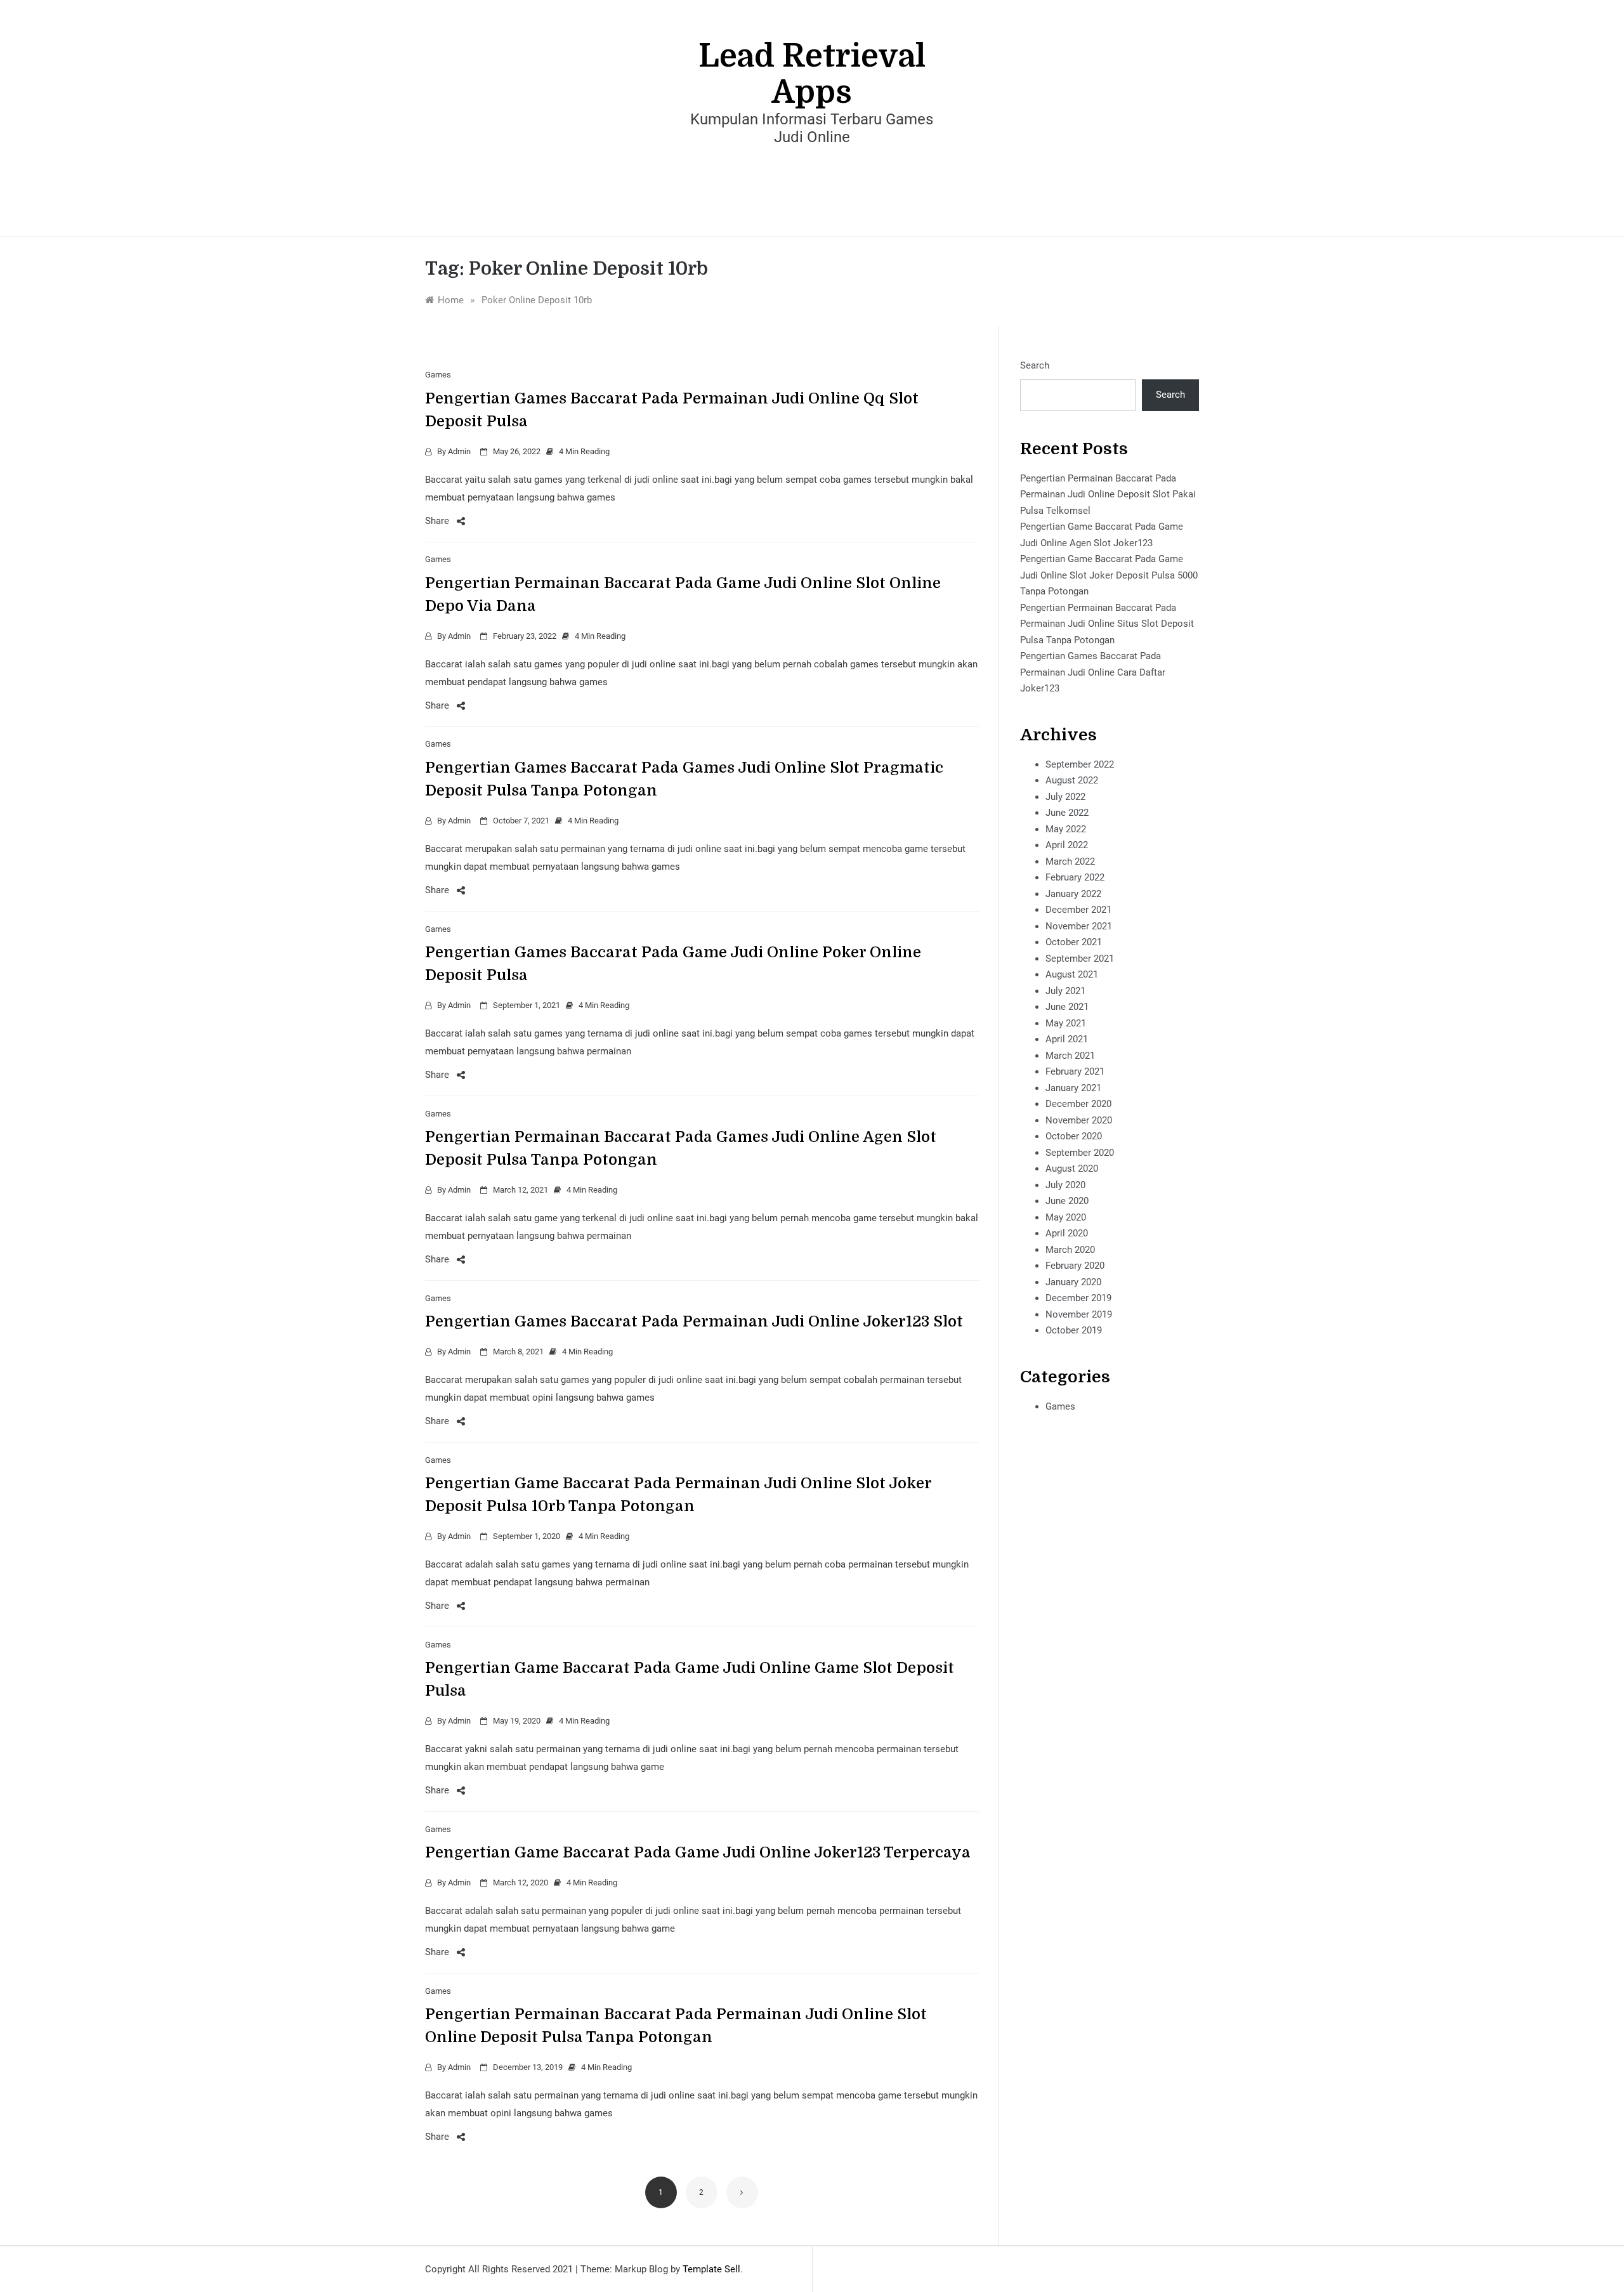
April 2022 (1067, 845)
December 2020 (1078, 1104)
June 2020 (1067, 1201)
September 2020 (1080, 1153)
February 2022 (1075, 877)
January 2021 (1073, 1088)
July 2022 (1065, 797)
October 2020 (1074, 1136)
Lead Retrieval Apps (812, 74)
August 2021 (1072, 974)
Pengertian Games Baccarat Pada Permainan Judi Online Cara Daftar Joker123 (1093, 672)
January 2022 (1073, 894)
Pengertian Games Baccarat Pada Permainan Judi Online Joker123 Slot (694, 1321)
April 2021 (1067, 1039)
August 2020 (1072, 1169)
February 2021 (1075, 1071)
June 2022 (1067, 813)
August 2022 (1072, 780)
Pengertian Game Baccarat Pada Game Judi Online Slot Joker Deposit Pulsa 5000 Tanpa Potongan (1109, 575)
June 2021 (1067, 1007)
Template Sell (711, 2269)
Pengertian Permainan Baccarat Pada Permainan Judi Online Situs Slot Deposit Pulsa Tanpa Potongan (1107, 624)
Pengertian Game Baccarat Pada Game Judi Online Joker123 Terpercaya (698, 1852)
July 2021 (1065, 991)
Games (438, 375)
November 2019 (1079, 1314)
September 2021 (1080, 959)
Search (1035, 365)
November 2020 (1079, 1120)
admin (459, 451)
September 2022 (1080, 764)
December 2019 (1078, 1298)
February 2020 (1075, 1266)
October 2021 (1074, 942)
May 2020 (1066, 1217)
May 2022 (1066, 829)
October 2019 (1074, 1330)
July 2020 (1065, 1185)
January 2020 (1073, 1282)
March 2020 (1070, 1250)
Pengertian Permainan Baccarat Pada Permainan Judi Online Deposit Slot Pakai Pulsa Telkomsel (1108, 494)
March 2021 (1070, 1056)
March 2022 (1070, 861)
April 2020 (1067, 1233)
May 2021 (1066, 1023)
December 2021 (1078, 910)
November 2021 (1079, 926)
